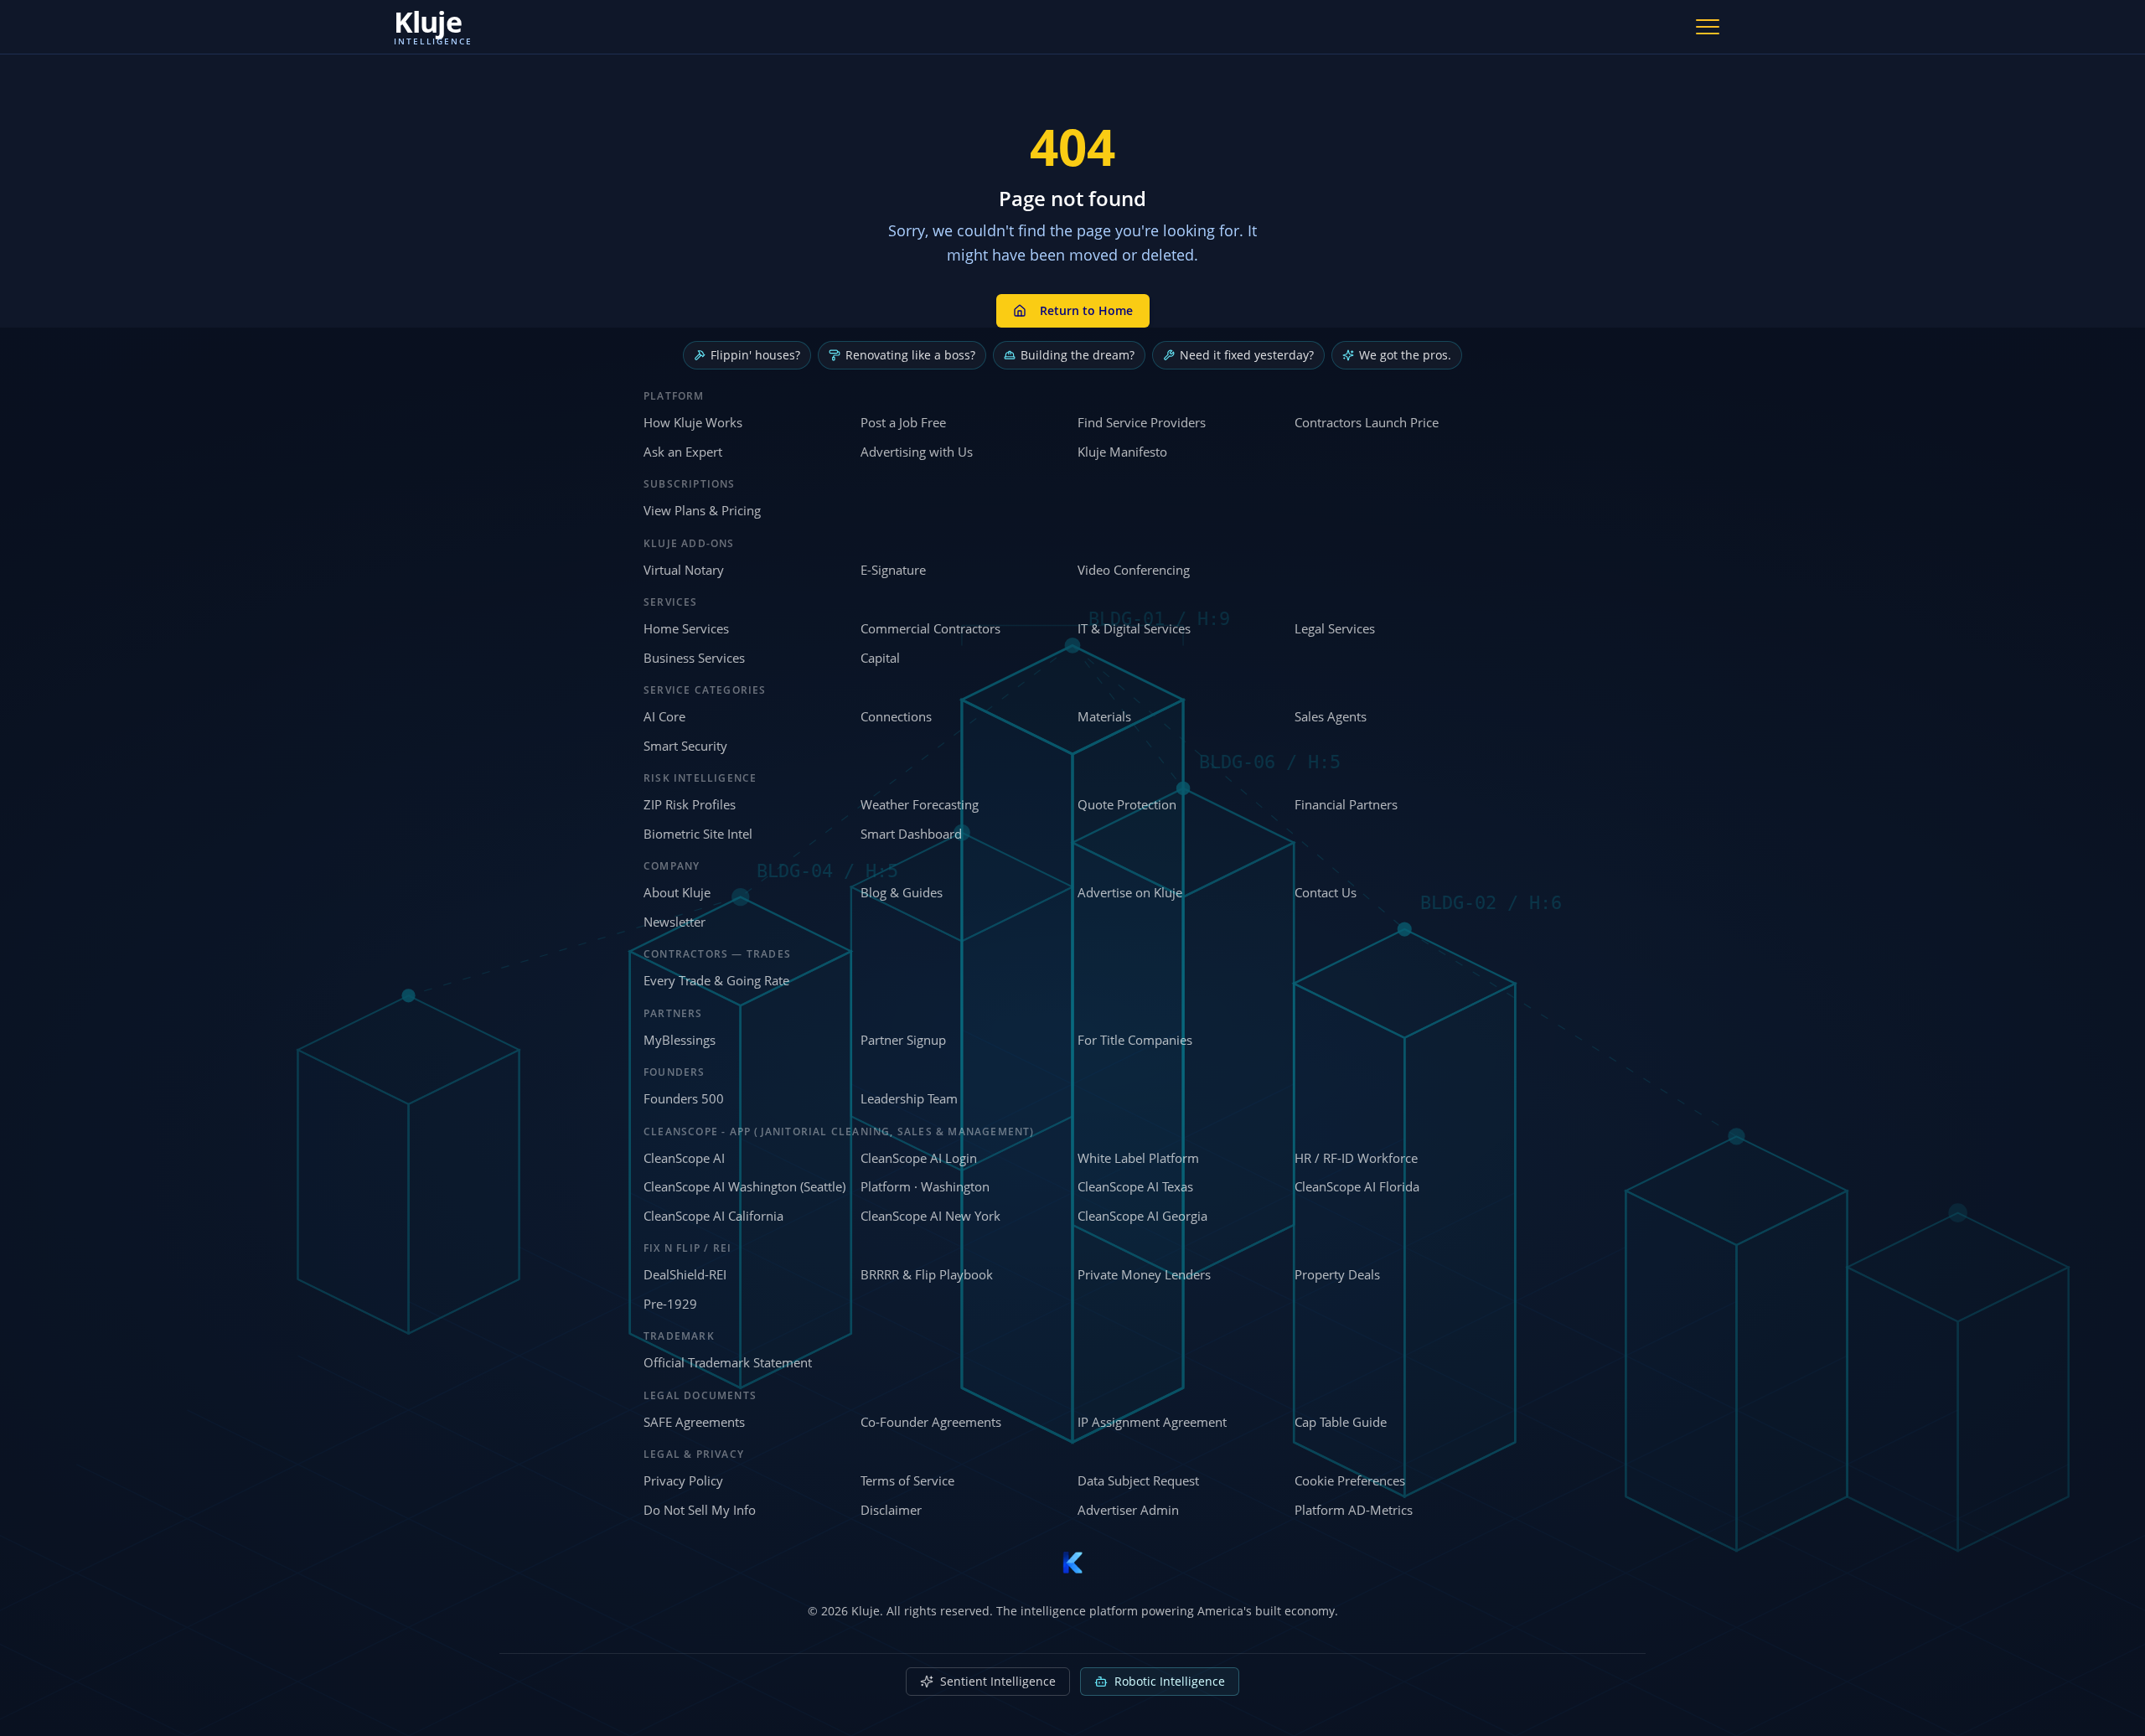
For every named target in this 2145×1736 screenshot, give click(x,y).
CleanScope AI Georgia (1142, 1216)
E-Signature (893, 570)
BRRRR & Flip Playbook (927, 1274)
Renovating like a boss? (910, 355)
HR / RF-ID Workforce (1356, 1158)
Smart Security (685, 746)
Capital (880, 658)
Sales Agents (1331, 716)
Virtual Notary (684, 570)
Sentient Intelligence (998, 1681)
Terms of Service (907, 1480)
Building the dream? (1078, 355)
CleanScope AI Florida (1357, 1186)
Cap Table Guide (1341, 1422)
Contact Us (1326, 892)
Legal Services (1335, 628)
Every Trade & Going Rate (716, 980)
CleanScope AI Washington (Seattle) (744, 1186)
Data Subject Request (1138, 1480)
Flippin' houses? (755, 355)
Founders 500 (684, 1098)
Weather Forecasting (920, 804)
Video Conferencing (1134, 570)
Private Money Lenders (1144, 1274)
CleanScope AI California (713, 1216)
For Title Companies (1135, 1040)
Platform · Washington (925, 1186)
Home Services (686, 628)
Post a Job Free (903, 422)
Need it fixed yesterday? (1247, 355)
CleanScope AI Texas (1135, 1186)
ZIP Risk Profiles (690, 804)
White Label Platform (1138, 1158)
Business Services (694, 658)
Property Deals (1337, 1274)
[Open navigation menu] (1708, 27)
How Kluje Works (693, 422)
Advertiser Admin (1128, 1510)
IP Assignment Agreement (1152, 1422)
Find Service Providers (1142, 422)
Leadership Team (909, 1098)
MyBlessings (680, 1040)
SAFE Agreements (694, 1422)
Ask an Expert (683, 452)
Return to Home (1086, 310)
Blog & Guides (902, 892)
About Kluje (677, 892)
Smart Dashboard (911, 834)
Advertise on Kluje (1130, 892)
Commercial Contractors (930, 628)
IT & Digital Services (1134, 628)
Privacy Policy (683, 1480)
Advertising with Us (917, 452)
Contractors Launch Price (1367, 422)
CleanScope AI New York (930, 1216)
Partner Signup (903, 1040)
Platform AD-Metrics (1354, 1510)
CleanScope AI (684, 1158)
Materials (1104, 716)
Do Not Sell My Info (700, 1510)
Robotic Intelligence (1170, 1681)
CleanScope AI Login (919, 1158)
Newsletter (675, 922)
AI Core (664, 716)
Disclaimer (891, 1510)
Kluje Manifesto (1122, 452)
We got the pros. (1405, 355)
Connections (896, 716)
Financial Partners (1346, 804)
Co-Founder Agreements (931, 1422)
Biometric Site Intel (698, 834)
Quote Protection (1127, 804)
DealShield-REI (685, 1274)
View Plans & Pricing (702, 510)
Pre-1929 (670, 1304)
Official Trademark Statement (728, 1362)
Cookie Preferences (1350, 1480)
